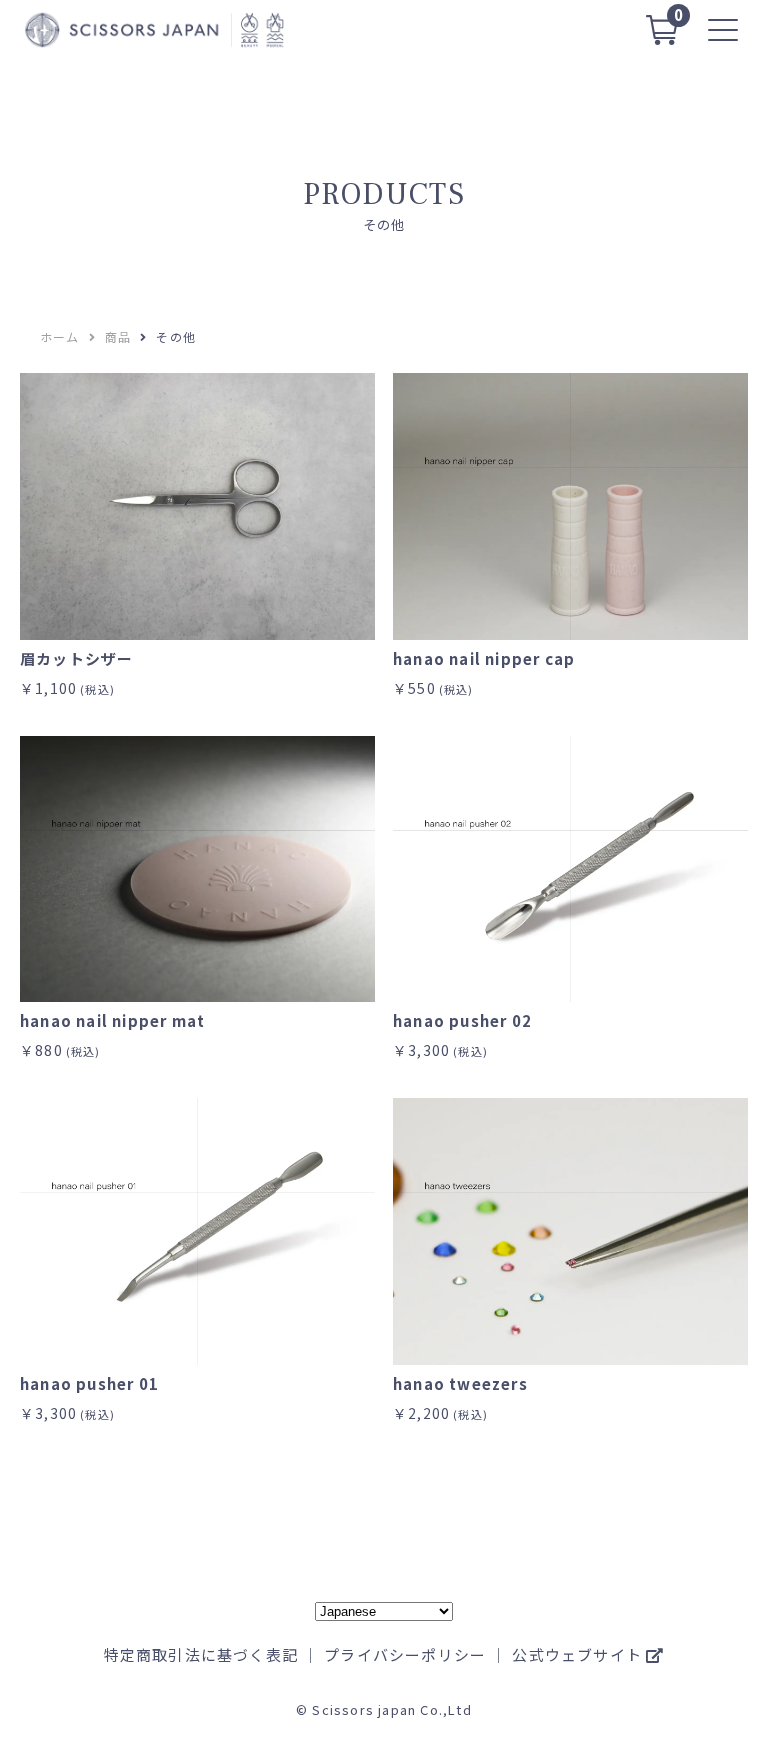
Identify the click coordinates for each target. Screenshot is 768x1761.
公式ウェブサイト (579, 1654)
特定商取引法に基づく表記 (201, 1654)
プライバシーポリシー (405, 1654)
